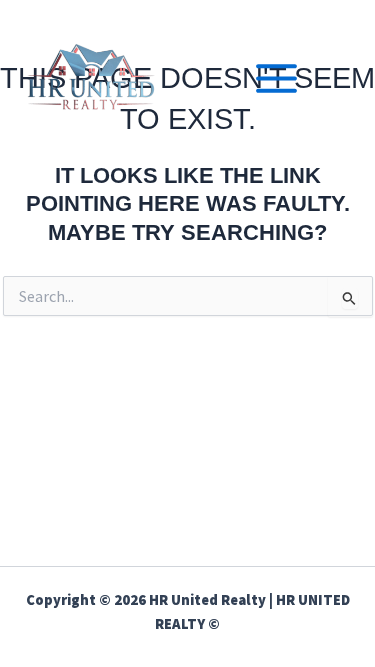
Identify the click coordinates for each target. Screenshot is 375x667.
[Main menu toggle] (276, 78)
